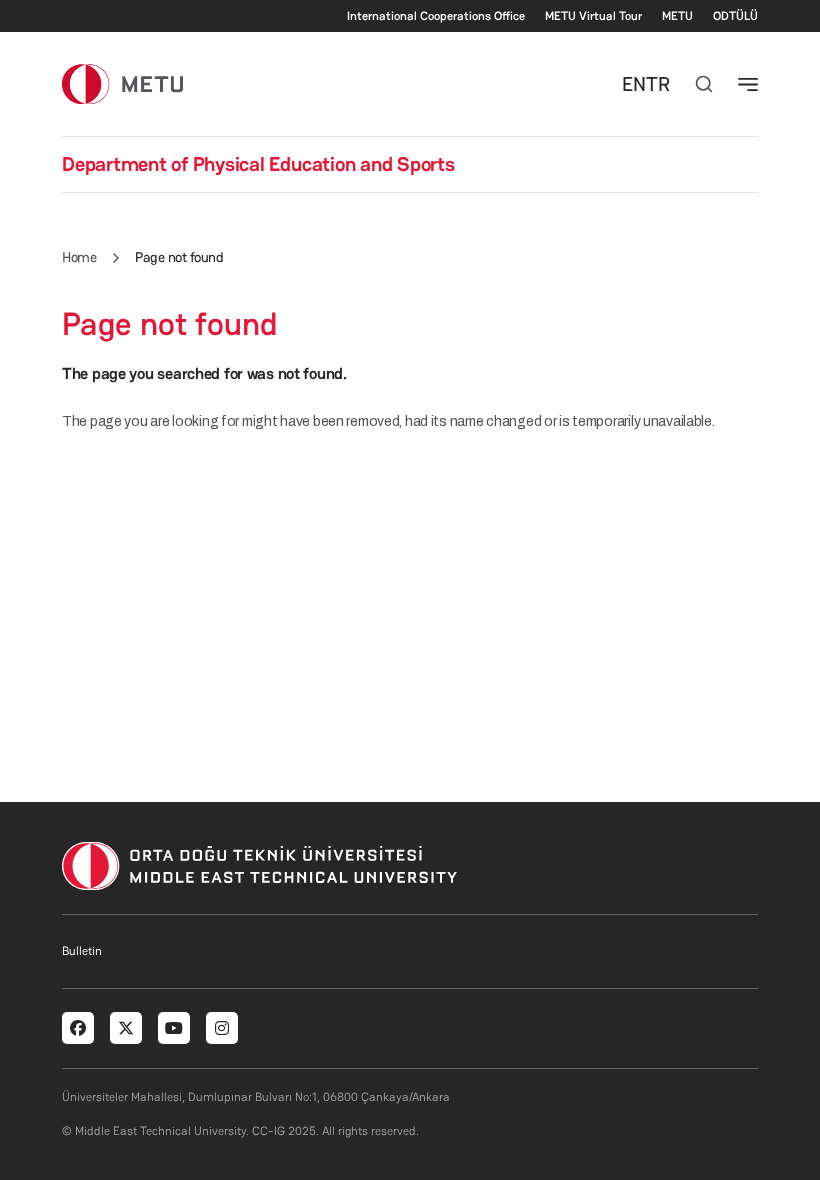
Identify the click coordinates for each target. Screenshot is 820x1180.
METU (677, 16)
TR (658, 84)
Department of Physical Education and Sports (258, 164)
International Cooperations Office (436, 16)
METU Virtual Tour (593, 16)
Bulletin (82, 951)
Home (79, 257)
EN (634, 84)
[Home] (122, 83)
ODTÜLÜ (735, 16)
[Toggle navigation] (748, 84)
